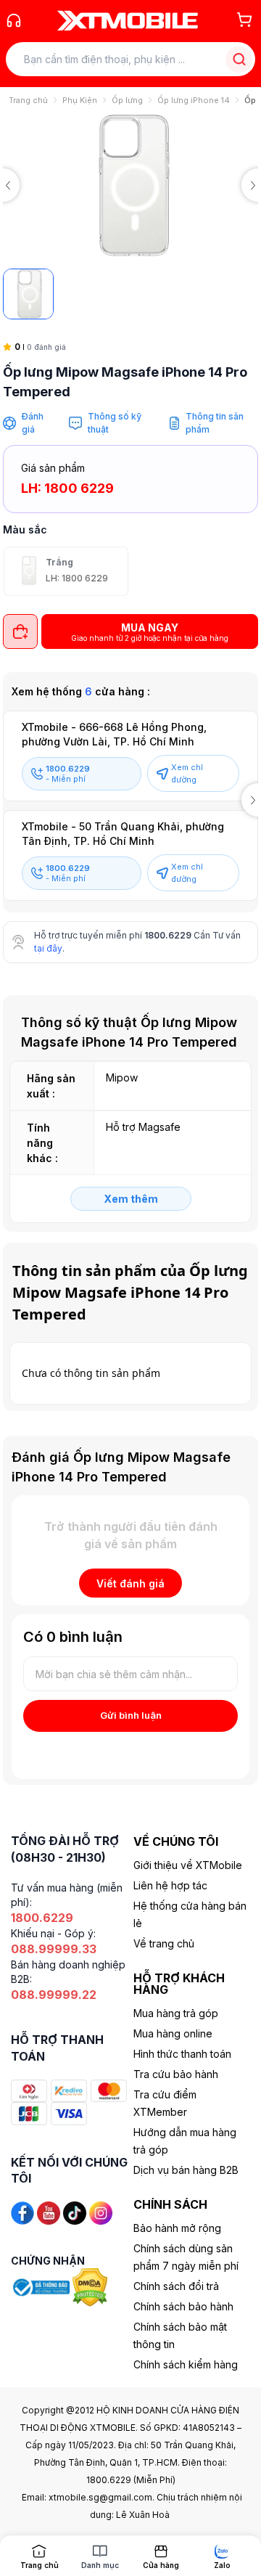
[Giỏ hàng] (244, 20)
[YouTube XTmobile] (49, 2212)
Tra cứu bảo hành (176, 2074)
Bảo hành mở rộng (177, 2228)
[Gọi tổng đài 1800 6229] (14, 20)
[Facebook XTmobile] (22, 2212)
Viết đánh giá (130, 1583)
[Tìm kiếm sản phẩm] (239, 59)
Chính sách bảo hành (183, 2306)
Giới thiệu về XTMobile (188, 1865)
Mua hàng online (173, 2033)
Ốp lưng (127, 100)
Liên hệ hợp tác (170, 1885)
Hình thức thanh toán (182, 2054)
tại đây (48, 948)
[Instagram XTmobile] (101, 2212)
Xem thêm (131, 1199)
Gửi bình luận (131, 1715)
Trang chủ (28, 100)
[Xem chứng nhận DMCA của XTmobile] (91, 2287)
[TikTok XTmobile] (75, 2212)
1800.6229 (168, 935)
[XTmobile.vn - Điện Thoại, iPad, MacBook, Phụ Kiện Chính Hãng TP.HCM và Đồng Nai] (128, 20)
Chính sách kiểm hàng (186, 2364)
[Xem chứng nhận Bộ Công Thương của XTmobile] (42, 2287)
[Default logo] (28, 294)
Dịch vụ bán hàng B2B (186, 2170)
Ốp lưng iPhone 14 (194, 100)
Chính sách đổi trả (176, 2286)
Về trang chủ (164, 1943)
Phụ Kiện (80, 100)
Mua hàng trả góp (176, 2013)
